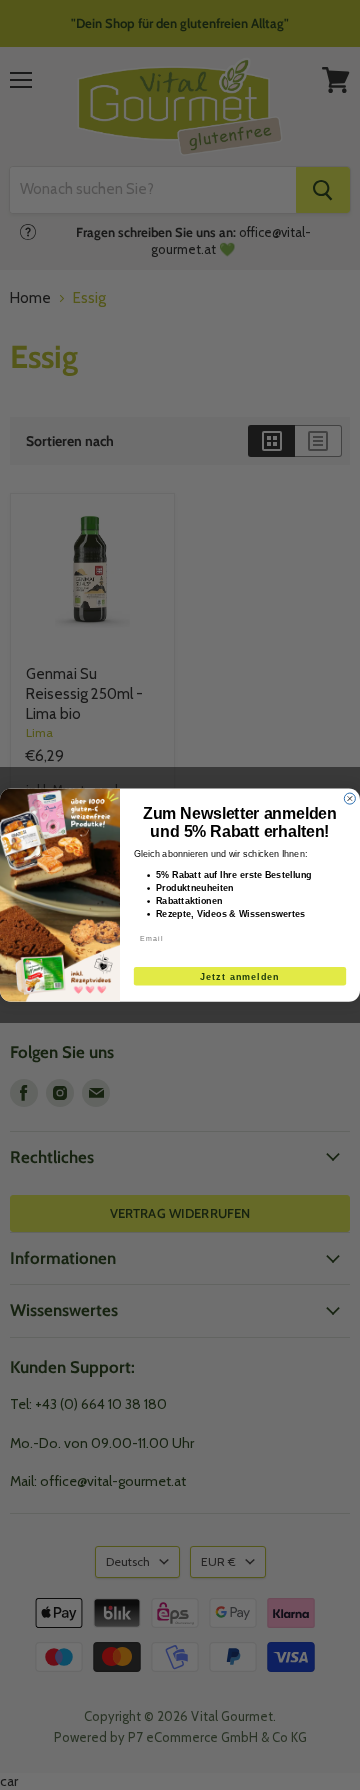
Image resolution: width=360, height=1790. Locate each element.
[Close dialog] (349, 798)
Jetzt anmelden (240, 976)
